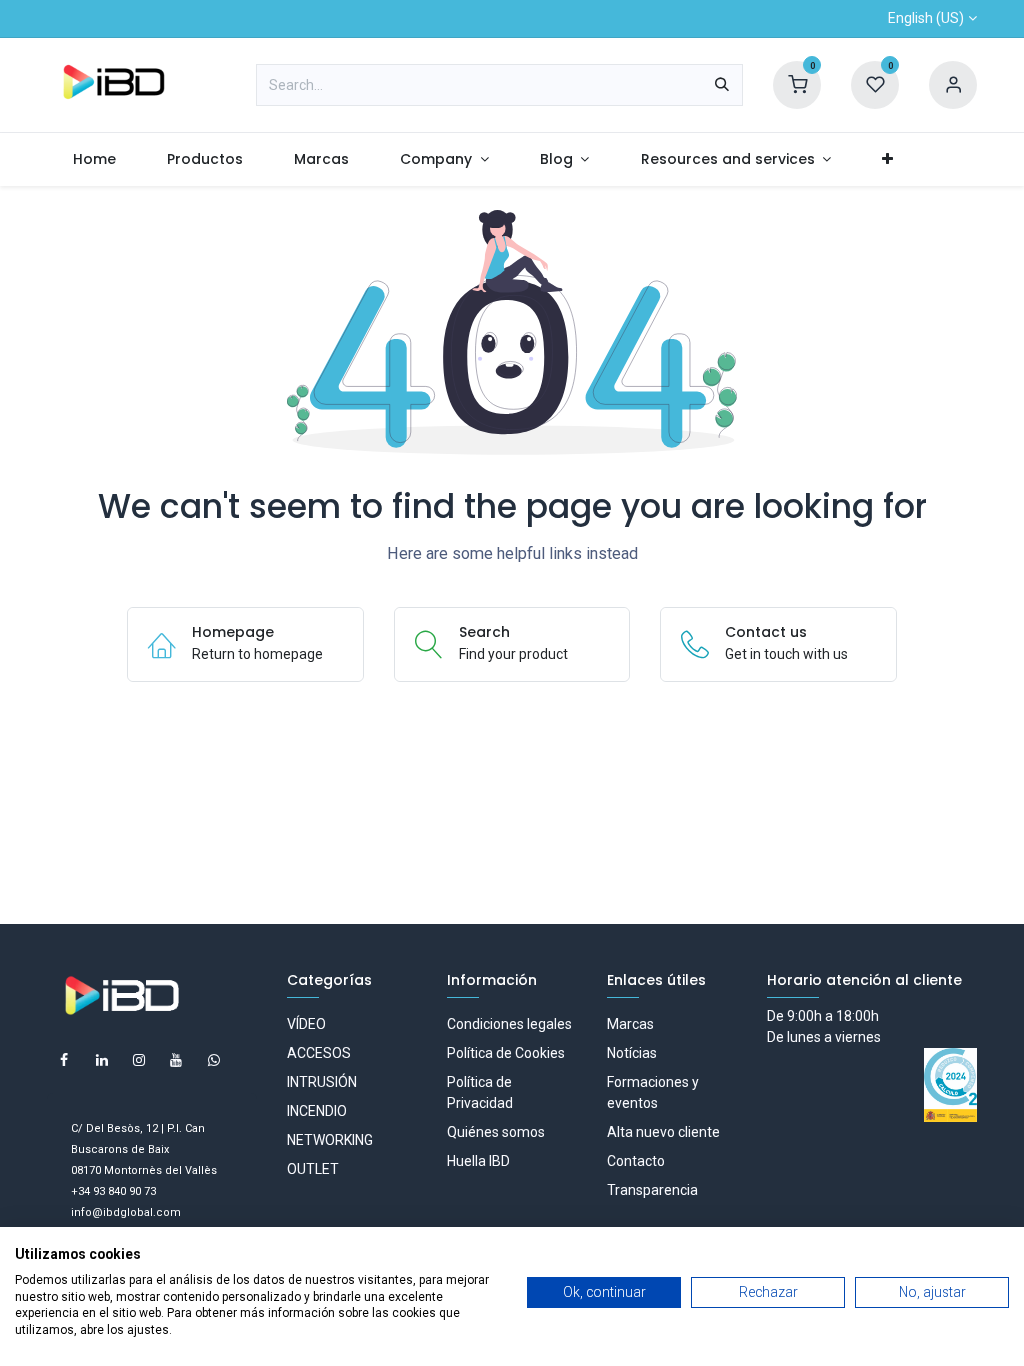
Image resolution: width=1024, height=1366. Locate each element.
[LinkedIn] (102, 1060)
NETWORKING (330, 1140)
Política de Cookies (506, 1053)
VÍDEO (306, 1024)
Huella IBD (478, 1161)
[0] (797, 84)
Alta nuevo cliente (663, 1132)
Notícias (632, 1053)
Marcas (630, 1024)
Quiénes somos (496, 1132)
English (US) (926, 18)
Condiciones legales (509, 1024)
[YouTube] (176, 1060)
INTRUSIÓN (322, 1082)
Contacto (636, 1161)
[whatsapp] (214, 1060)
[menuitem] (94, 159)
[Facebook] (64, 1060)
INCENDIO (317, 1111)
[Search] (722, 85)
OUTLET (313, 1169)
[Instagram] (139, 1060)
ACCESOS (319, 1053)
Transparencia (652, 1190)
